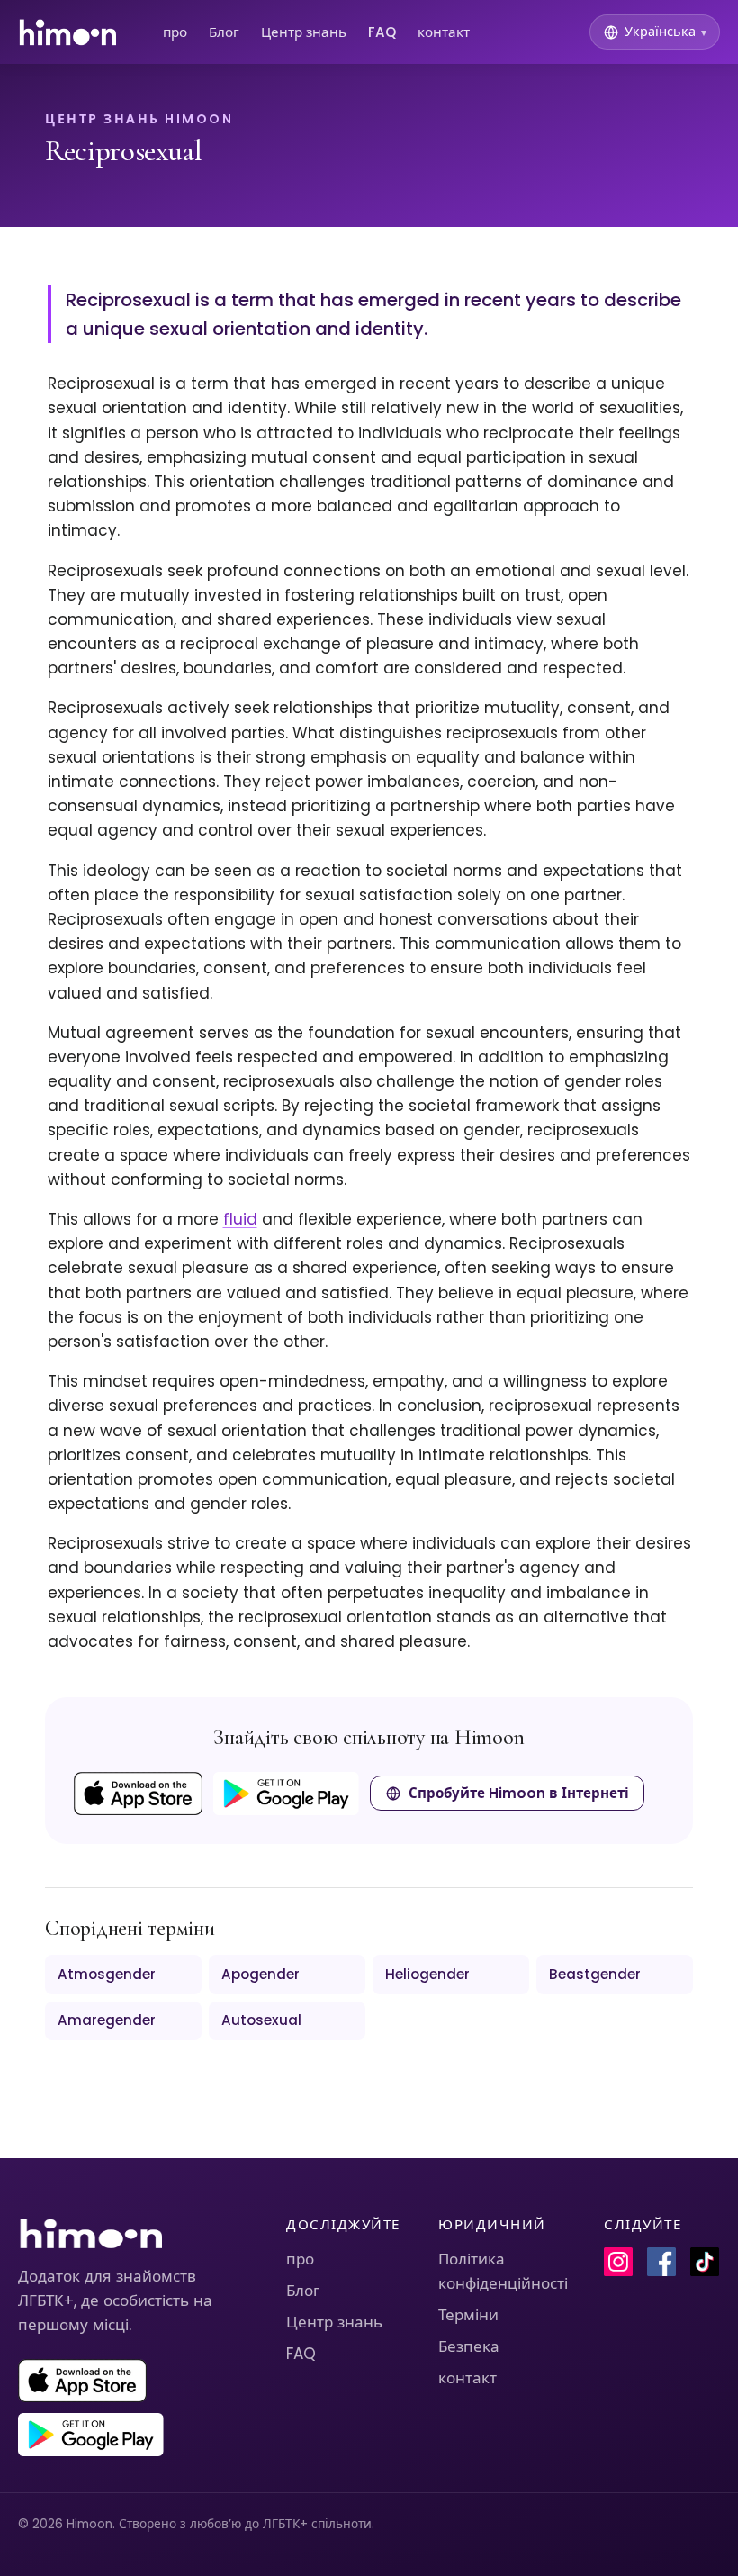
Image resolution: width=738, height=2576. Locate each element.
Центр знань (304, 32)
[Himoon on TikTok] (705, 2262)
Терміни (468, 2315)
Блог (224, 32)
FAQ (382, 32)
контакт (444, 32)
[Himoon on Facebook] (661, 2262)
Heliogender (427, 1974)
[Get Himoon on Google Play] (286, 1794)
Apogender (261, 1974)
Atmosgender (107, 1974)
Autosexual (261, 2020)
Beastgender (595, 1974)
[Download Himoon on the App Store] (138, 1794)
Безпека (469, 2346)
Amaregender (107, 2020)
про (175, 32)
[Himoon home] (67, 32)
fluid (240, 1219)
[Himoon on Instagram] (618, 2262)
